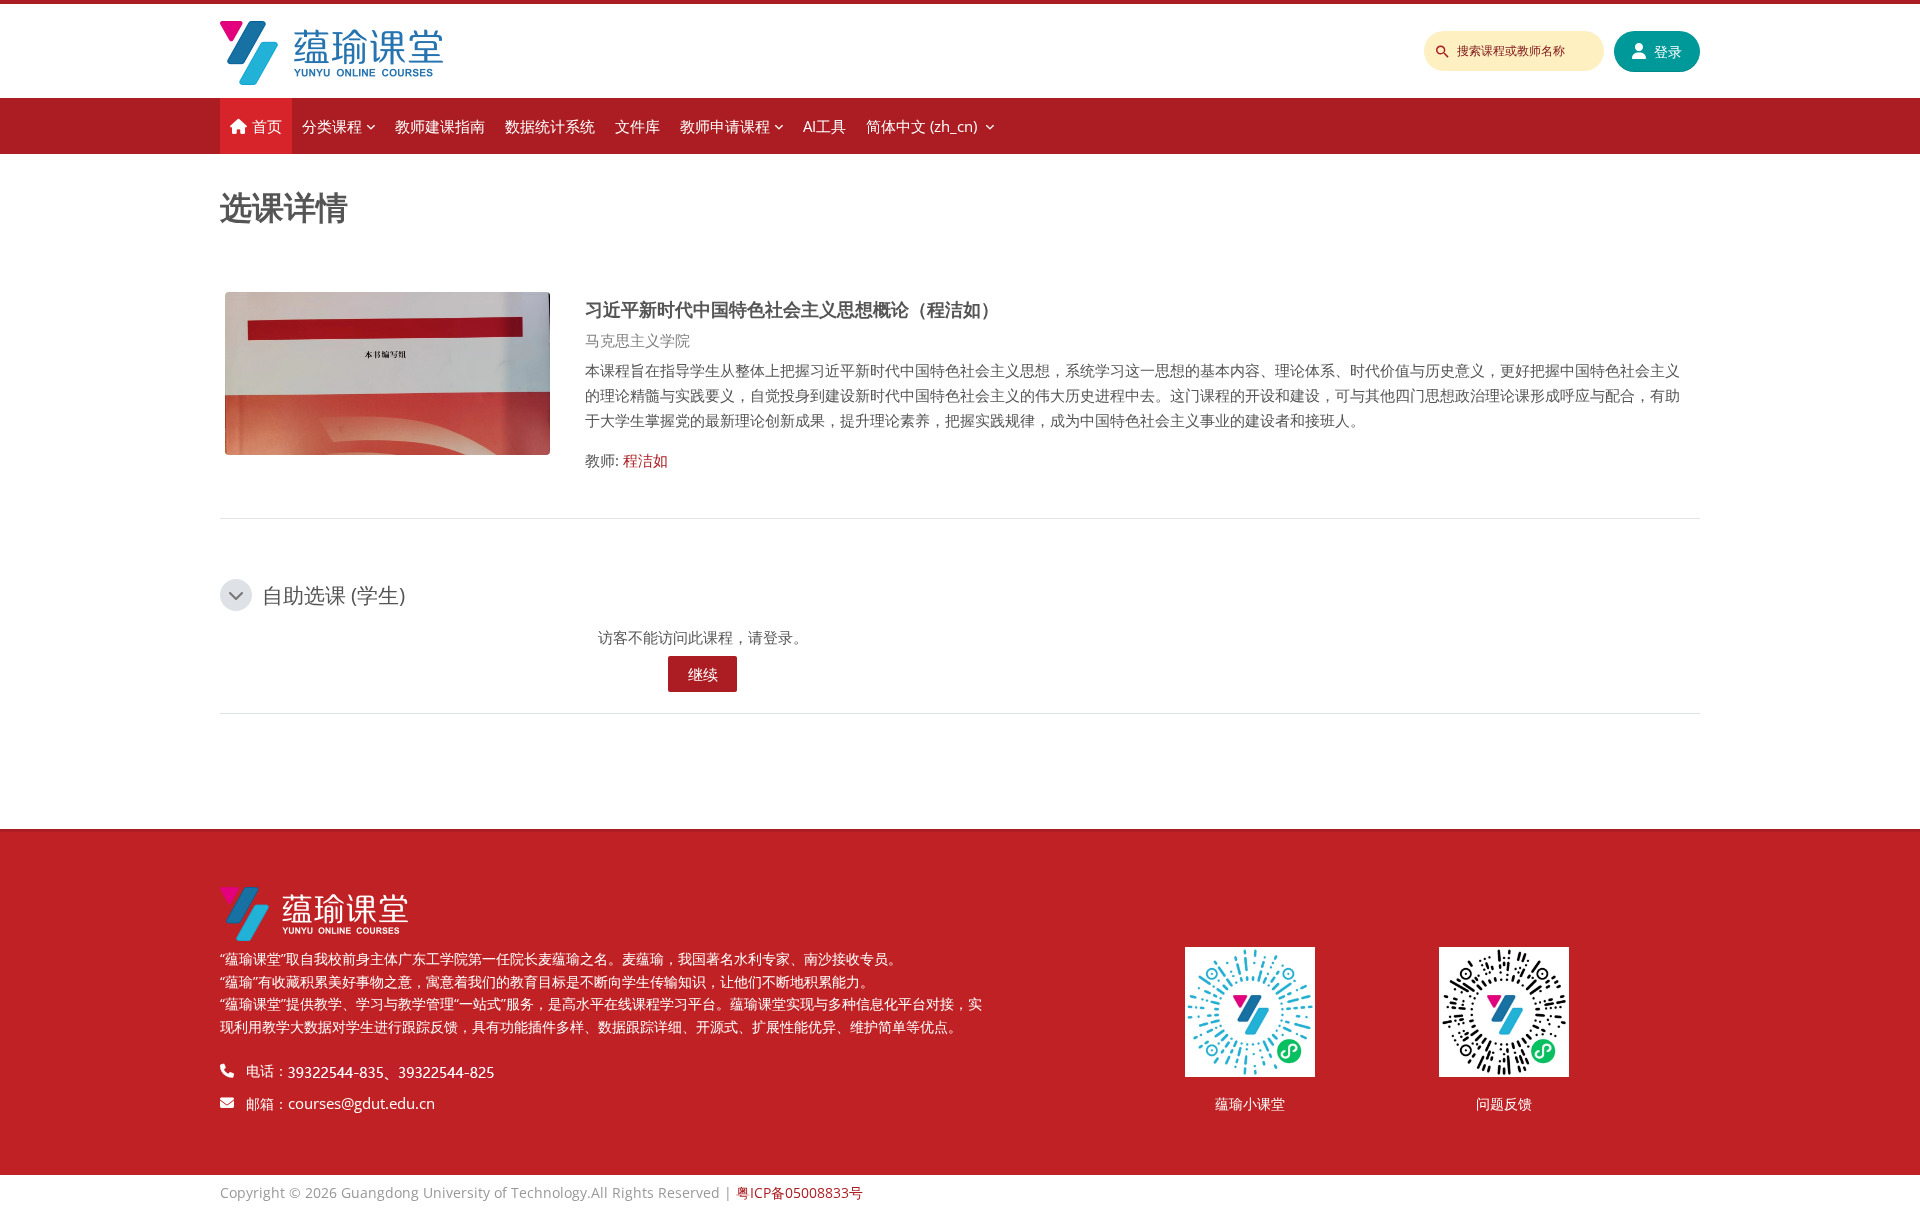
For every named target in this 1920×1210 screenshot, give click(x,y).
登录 (1668, 51)
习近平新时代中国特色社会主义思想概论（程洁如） (792, 308)
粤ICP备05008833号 (799, 1192)
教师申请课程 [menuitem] (725, 126)
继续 (703, 674)
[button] (236, 595)
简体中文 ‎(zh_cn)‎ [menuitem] (921, 126)
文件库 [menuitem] (637, 126)
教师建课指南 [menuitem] (440, 126)
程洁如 (645, 460)
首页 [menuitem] (267, 126)
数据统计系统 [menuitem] (550, 126)
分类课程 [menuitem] (332, 126)
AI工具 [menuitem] (824, 126)
